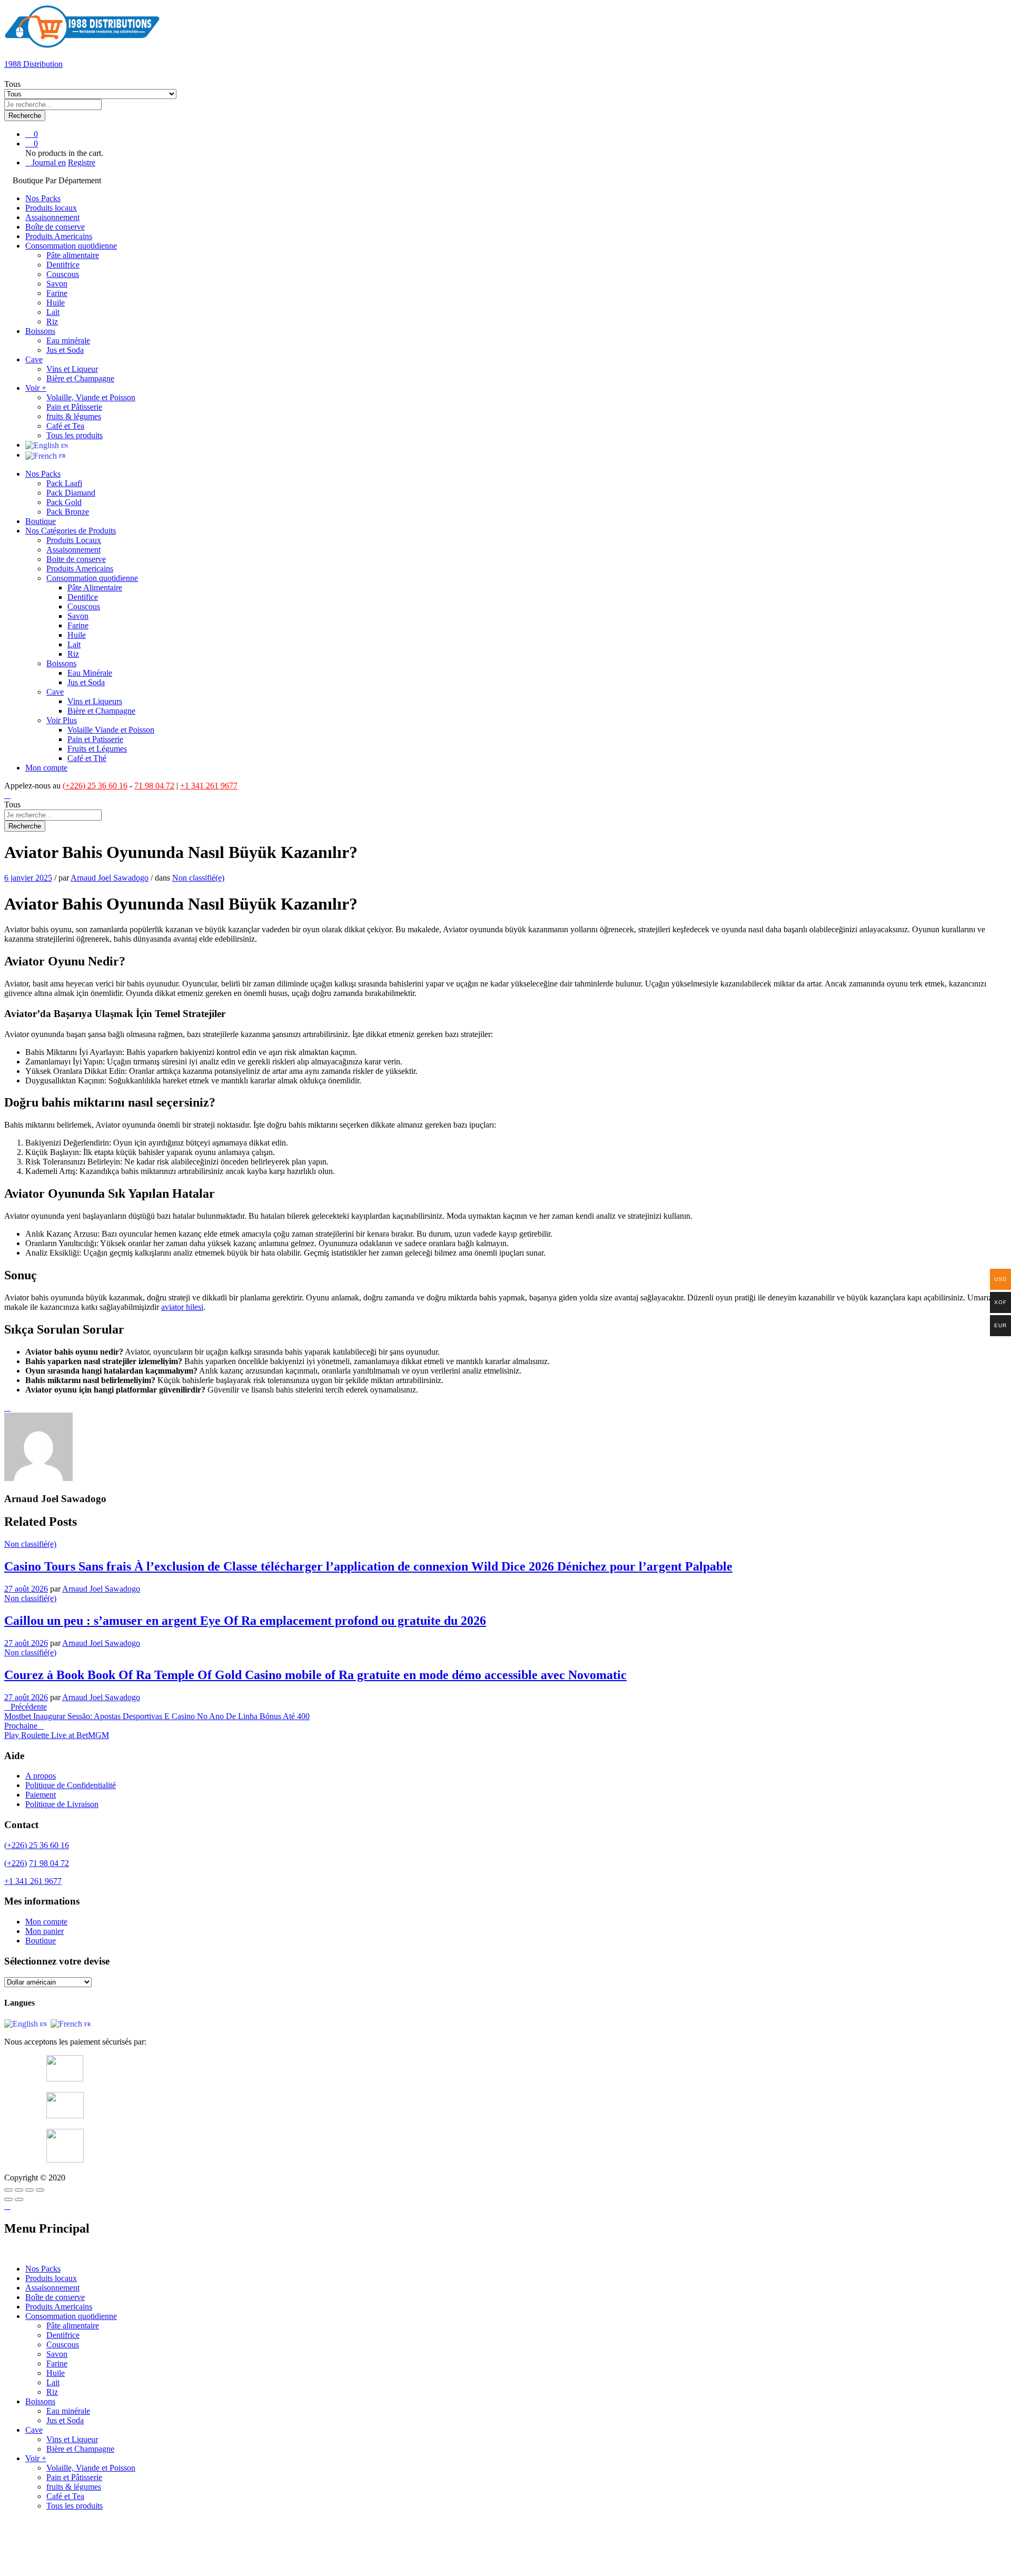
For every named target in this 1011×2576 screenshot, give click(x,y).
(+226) (16, 1863)
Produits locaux (51, 208)
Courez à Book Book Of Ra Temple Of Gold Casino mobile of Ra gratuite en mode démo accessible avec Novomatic (315, 1675)
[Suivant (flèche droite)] (19, 2199)
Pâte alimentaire (73, 255)
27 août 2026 (26, 1589)
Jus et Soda (65, 350)
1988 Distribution (33, 64)
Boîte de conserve (55, 227)
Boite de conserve (76, 559)
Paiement (41, 1795)
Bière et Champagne (80, 378)
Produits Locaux (74, 540)
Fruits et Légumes (97, 749)
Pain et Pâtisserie (74, 407)
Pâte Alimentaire (95, 588)
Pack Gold (64, 502)
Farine (57, 293)
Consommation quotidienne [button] (71, 246)
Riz (52, 322)
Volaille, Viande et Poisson (91, 397)
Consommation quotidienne (71, 2316)
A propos (41, 1776)
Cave (34, 2430)
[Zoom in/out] (40, 2190)
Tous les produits (75, 435)
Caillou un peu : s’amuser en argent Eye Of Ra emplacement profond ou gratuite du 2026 (245, 1621)
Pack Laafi (64, 483)
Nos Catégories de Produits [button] (71, 531)
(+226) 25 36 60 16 (95, 786)
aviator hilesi (182, 1307)
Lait (53, 312)
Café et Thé (87, 758)
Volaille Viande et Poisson (111, 730)
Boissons (40, 2401)
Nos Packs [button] (43, 474)
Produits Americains (59, 236)
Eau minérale (68, 340)
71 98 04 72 (154, 786)
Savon (57, 284)
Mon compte (46, 768)
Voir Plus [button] (62, 720)
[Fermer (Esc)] (8, 2190)
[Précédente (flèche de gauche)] (8, 2199)
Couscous (63, 274)
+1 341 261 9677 (209, 786)
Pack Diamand (71, 493)
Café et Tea (65, 426)
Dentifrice (63, 265)
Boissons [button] (40, 331)
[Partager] (19, 2190)
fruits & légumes (74, 416)
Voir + (36, 2458)
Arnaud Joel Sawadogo (110, 878)
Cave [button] (34, 359)
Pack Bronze (68, 512)
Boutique (41, 521)
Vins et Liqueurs (95, 701)
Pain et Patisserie (95, 739)
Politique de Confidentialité (71, 1785)
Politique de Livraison (62, 1804)
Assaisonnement (52, 217)
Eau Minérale (90, 673)
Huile (56, 303)
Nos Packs (43, 198)
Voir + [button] (36, 388)
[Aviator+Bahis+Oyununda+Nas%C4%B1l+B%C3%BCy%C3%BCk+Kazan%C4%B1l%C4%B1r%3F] (7, 1408)
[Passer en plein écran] (29, 2190)
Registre (82, 162)
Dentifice (83, 597)
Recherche (25, 116)
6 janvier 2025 (28, 878)
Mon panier (44, 1931)
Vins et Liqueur (72, 369)
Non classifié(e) (198, 878)
